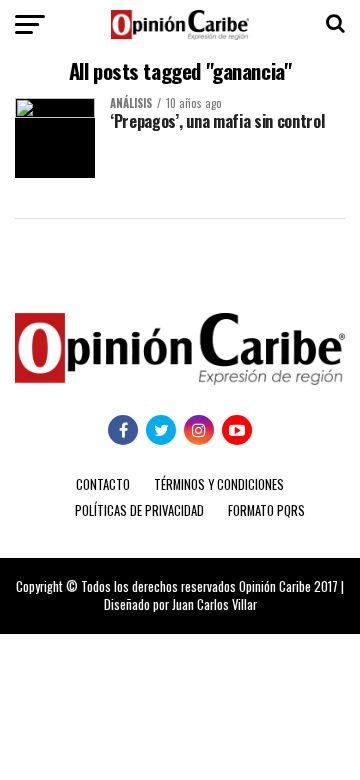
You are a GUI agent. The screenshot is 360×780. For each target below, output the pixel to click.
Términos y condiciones (219, 484)
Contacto (103, 484)
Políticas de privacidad (139, 510)
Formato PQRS (266, 510)
